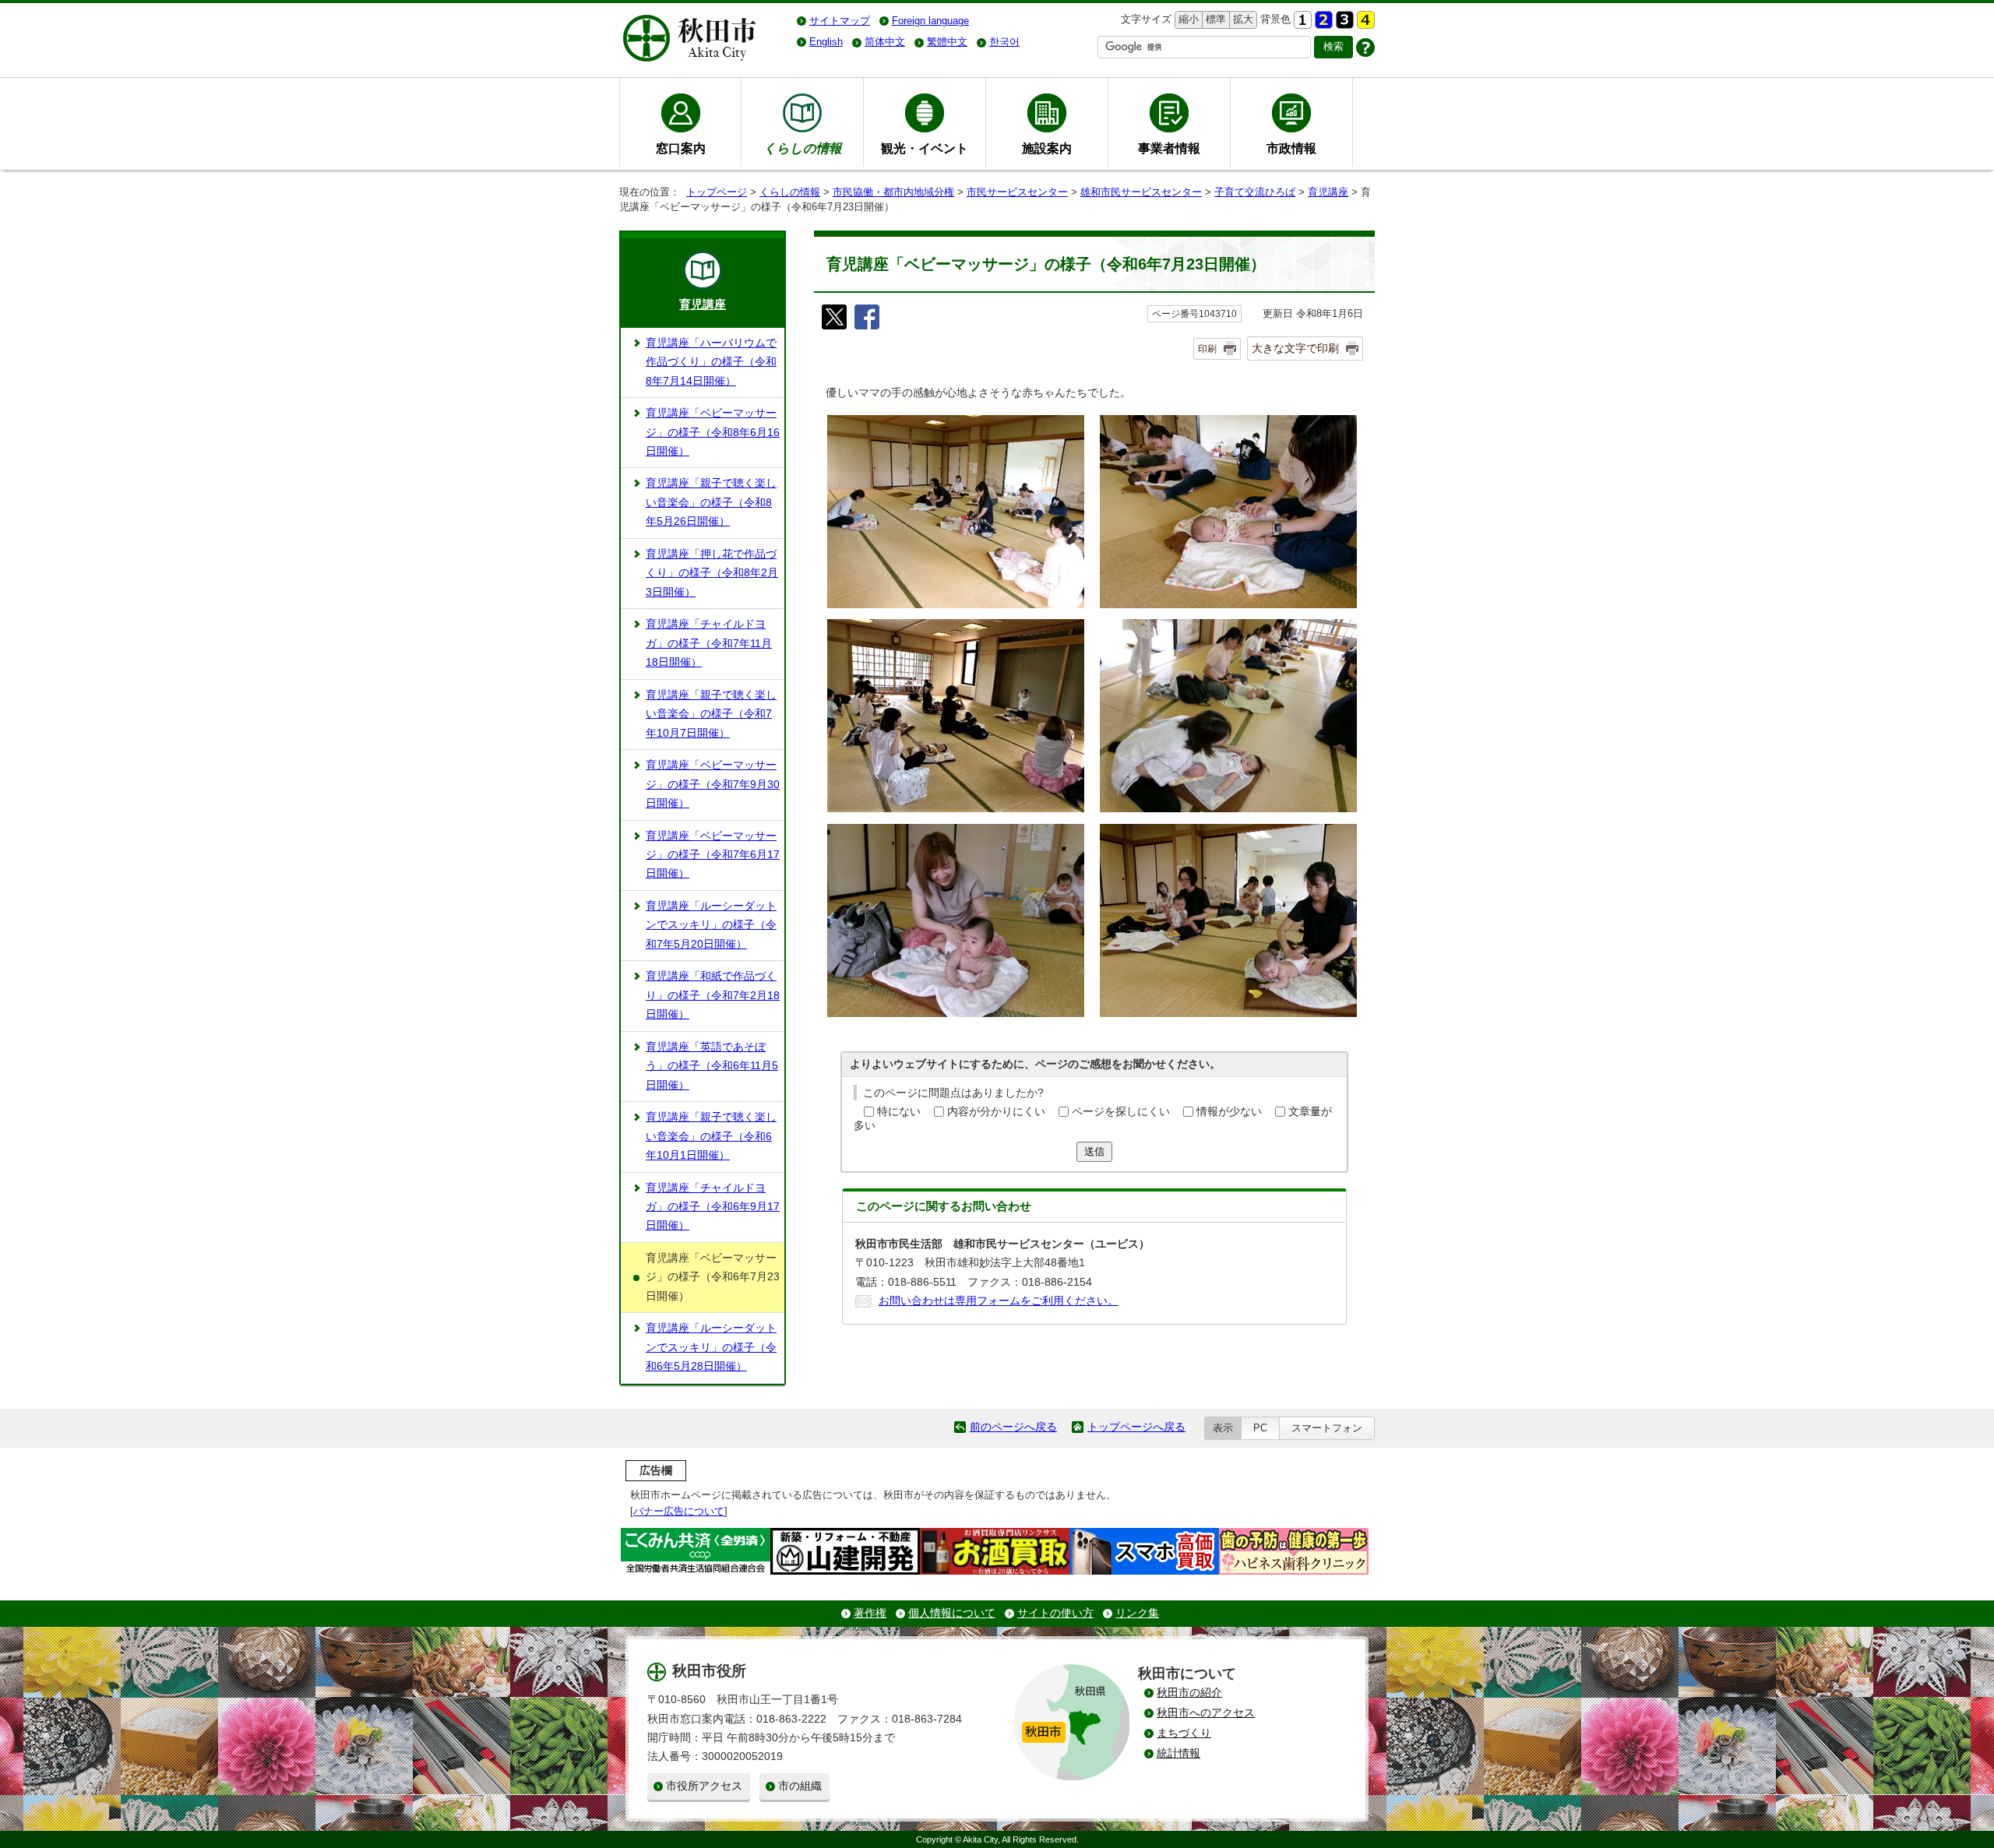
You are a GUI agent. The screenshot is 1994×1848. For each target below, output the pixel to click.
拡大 (1242, 19)
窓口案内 (681, 148)
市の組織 (800, 1786)
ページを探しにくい (1121, 1112)
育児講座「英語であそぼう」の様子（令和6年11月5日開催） (712, 1066)
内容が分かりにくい (996, 1112)
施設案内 (1047, 148)
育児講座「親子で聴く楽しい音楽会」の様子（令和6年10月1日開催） (711, 1136)
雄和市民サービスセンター (1141, 192)
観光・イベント (925, 148)
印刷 (1207, 349)
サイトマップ (840, 21)
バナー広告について (679, 1511)
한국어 (1004, 42)
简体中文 (885, 42)
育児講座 (1328, 192)
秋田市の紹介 (1189, 1693)
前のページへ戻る (1013, 1427)
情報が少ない (1229, 1112)
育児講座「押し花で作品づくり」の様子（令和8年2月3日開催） (712, 573)
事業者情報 (1169, 148)
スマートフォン (1327, 1428)
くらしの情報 (790, 192)
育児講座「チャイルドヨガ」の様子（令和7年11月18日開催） (709, 643)
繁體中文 (947, 42)
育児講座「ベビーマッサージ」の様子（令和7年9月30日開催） (713, 784)
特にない (899, 1112)
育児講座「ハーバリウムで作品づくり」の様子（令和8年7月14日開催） (711, 362)
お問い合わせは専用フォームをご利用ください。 (999, 1301)
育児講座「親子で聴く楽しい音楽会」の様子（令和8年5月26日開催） (711, 502)
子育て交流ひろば (1255, 192)
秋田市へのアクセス (1206, 1713)
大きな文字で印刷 (1295, 348)
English (826, 42)
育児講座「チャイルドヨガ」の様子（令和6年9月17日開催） (713, 1207)
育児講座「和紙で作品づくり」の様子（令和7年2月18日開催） (713, 995)
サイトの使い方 (1055, 1613)
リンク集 (1137, 1613)
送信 (1094, 1151)
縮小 (1187, 19)
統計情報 (1178, 1753)
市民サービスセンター (1017, 192)
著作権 (870, 1613)
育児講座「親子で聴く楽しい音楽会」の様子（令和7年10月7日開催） (711, 714)
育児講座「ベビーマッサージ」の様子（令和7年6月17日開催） (713, 855)
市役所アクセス (704, 1786)
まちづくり (1184, 1733)
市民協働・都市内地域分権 (893, 192)
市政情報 (1291, 148)
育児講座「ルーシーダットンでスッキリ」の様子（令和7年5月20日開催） (711, 925)
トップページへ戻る (1136, 1427)
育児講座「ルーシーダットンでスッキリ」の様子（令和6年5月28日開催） (711, 1347)
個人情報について (952, 1613)
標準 (1214, 19)
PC (1260, 1428)
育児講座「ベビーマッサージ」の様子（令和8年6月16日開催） (713, 432)
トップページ (717, 192)
